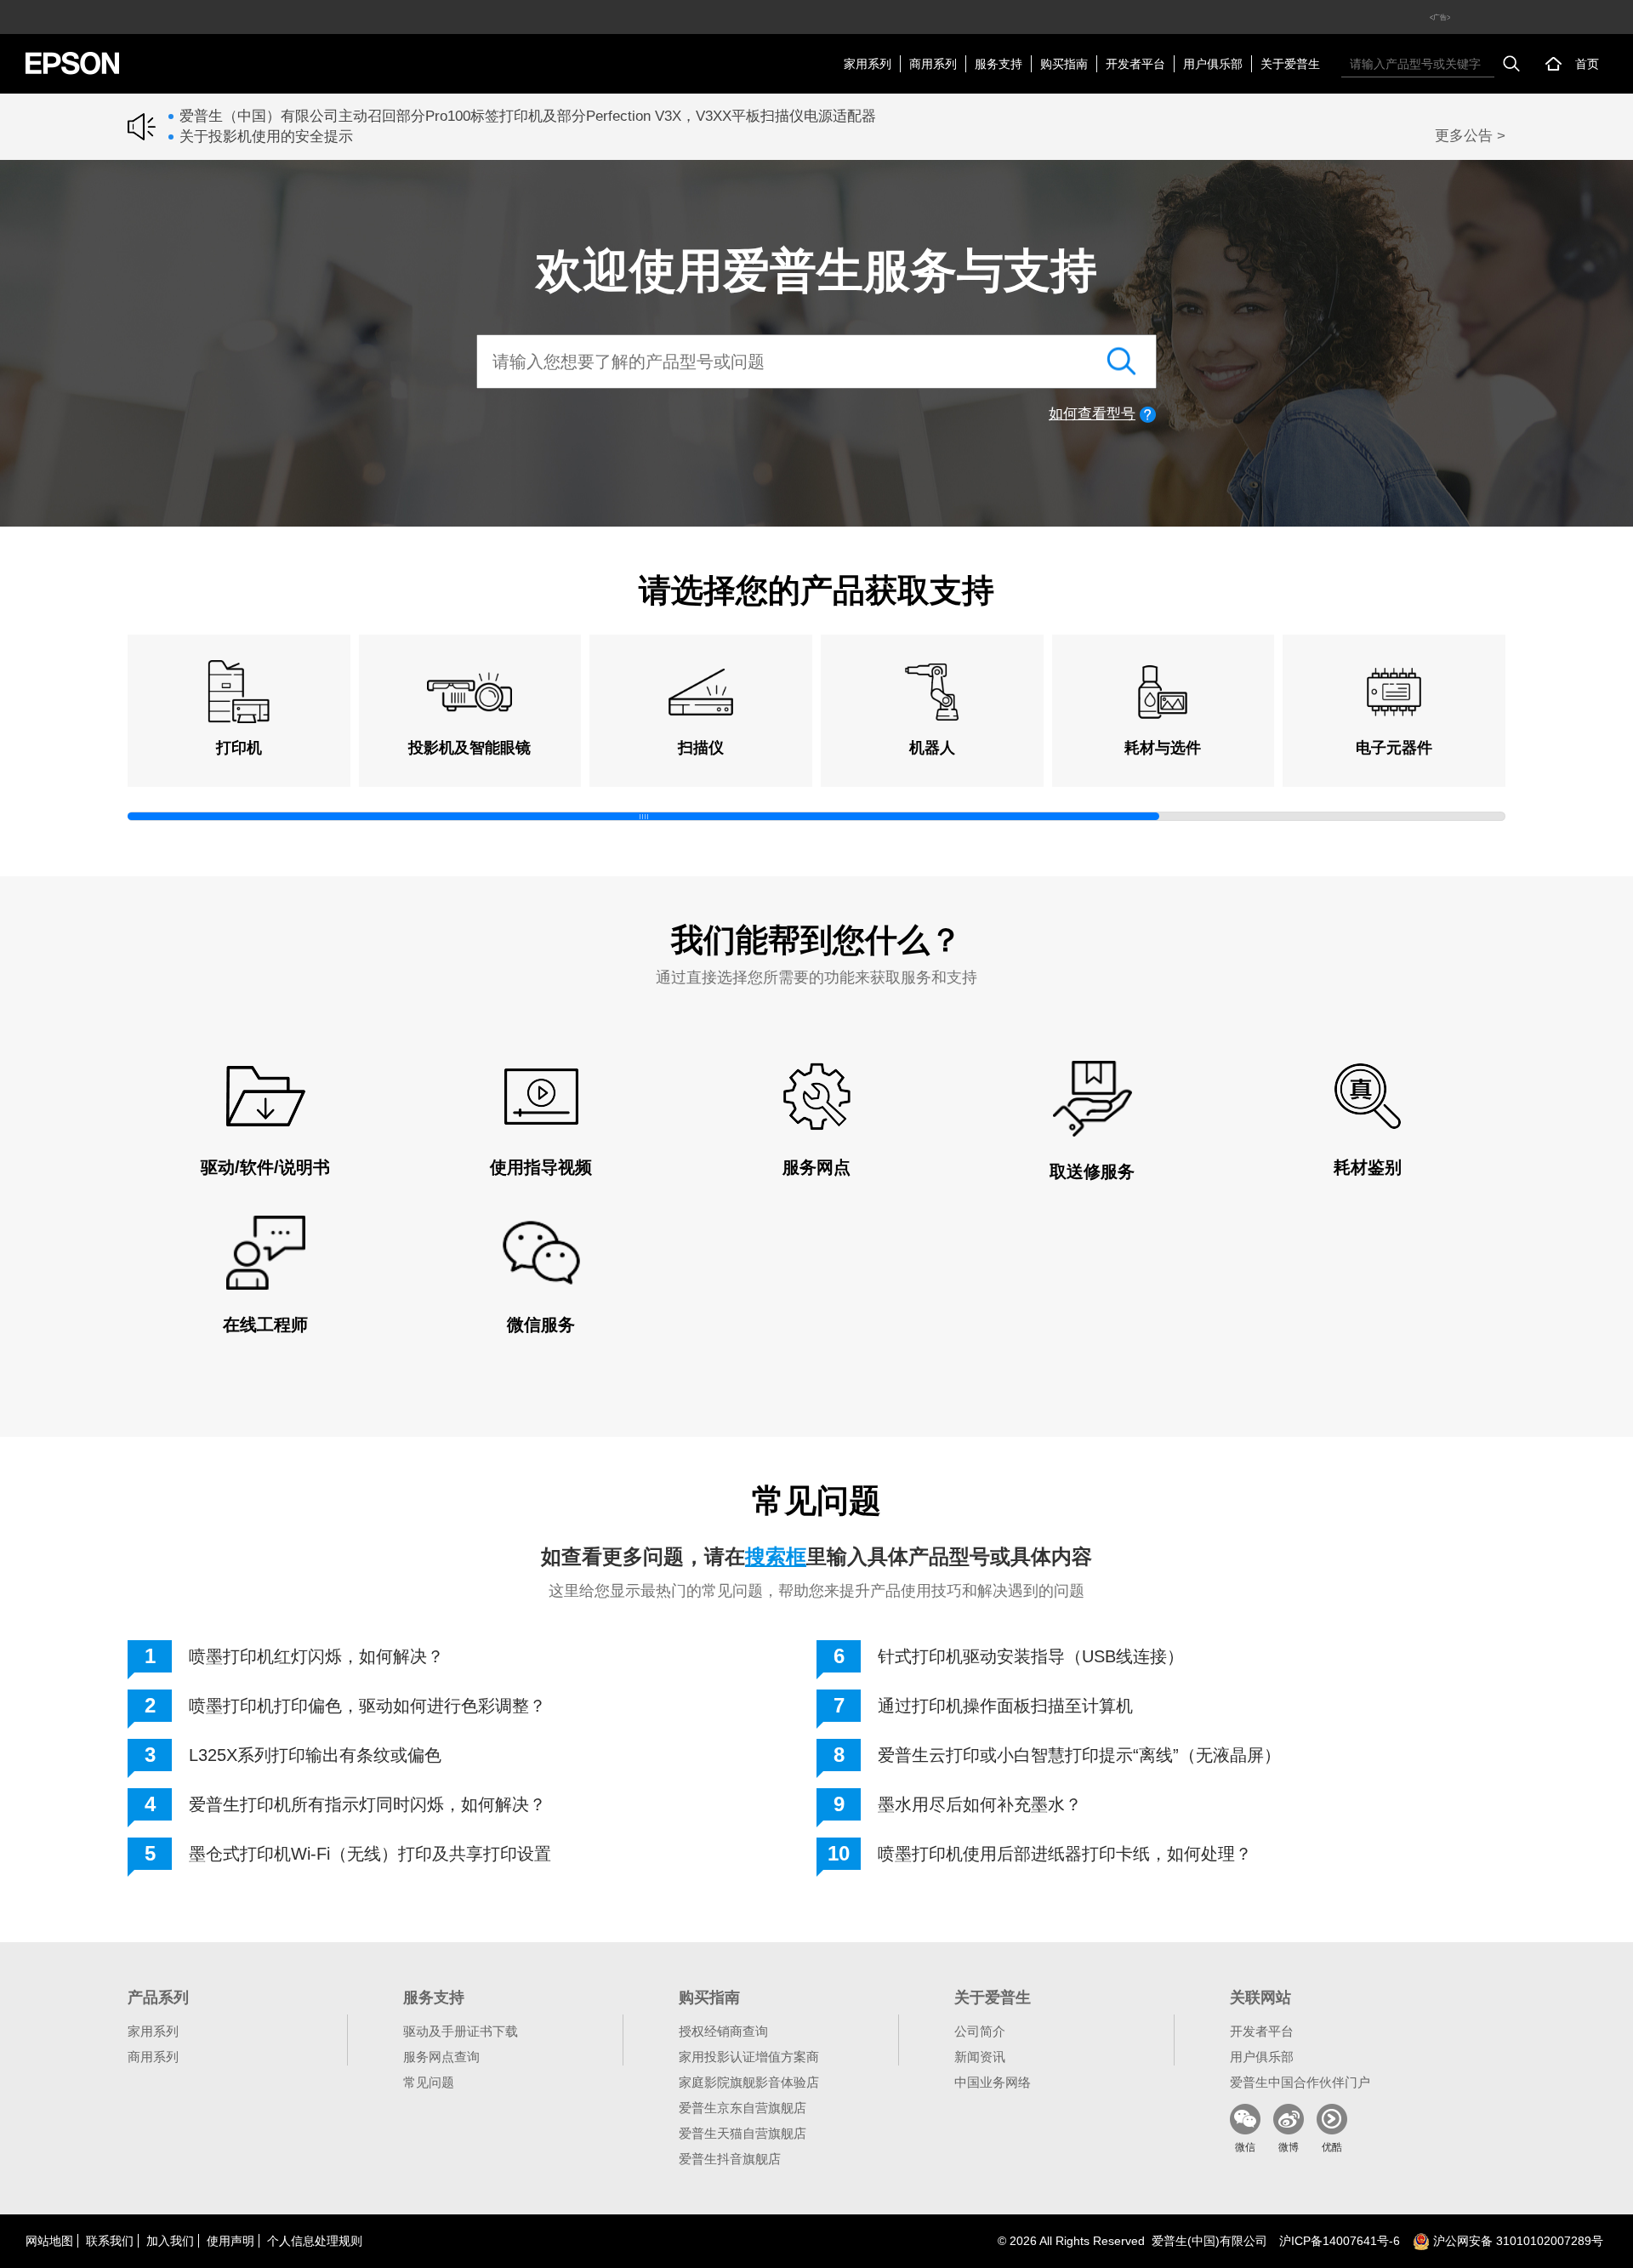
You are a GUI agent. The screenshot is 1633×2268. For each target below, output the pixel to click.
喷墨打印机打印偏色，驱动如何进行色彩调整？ (367, 1706)
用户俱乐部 (1213, 64)
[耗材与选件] (1164, 692)
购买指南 (1064, 64)
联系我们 (110, 2241)
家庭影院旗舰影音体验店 (749, 2082)
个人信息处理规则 (315, 2241)
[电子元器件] (1394, 692)
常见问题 (429, 2082)
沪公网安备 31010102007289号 (1516, 2241)
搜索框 (776, 1556)
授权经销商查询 (723, 2031)
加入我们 (170, 2241)
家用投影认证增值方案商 (749, 2057)
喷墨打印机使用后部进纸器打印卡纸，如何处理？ (1065, 1854)
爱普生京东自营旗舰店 (743, 2108)
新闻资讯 (980, 2057)
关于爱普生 (1290, 64)
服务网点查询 (441, 2057)
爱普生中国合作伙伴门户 (1300, 2082)
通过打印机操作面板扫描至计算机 (1005, 1706)
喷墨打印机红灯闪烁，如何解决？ (316, 1656)
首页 (1587, 64)
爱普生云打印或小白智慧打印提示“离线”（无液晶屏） (1079, 1755)
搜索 (1511, 64)
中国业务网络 (993, 2082)
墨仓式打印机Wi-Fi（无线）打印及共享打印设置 (370, 1854)
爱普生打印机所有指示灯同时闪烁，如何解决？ (367, 1804)
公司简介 (980, 2031)
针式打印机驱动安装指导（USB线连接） (1031, 1656)
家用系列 (868, 64)
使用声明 (230, 2241)
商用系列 (933, 64)
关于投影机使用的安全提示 (266, 137)
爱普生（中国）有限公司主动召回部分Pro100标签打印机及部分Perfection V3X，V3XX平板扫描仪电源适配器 (528, 116)
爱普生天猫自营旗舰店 (743, 2133)
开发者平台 (1135, 64)
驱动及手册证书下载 (461, 2031)
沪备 (1340, 2241)
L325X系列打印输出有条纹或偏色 (315, 1755)
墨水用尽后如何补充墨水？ (980, 1804)
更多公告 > (1470, 136)
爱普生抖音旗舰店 (730, 2159)
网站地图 (49, 2241)
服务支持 (999, 64)
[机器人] (932, 692)
